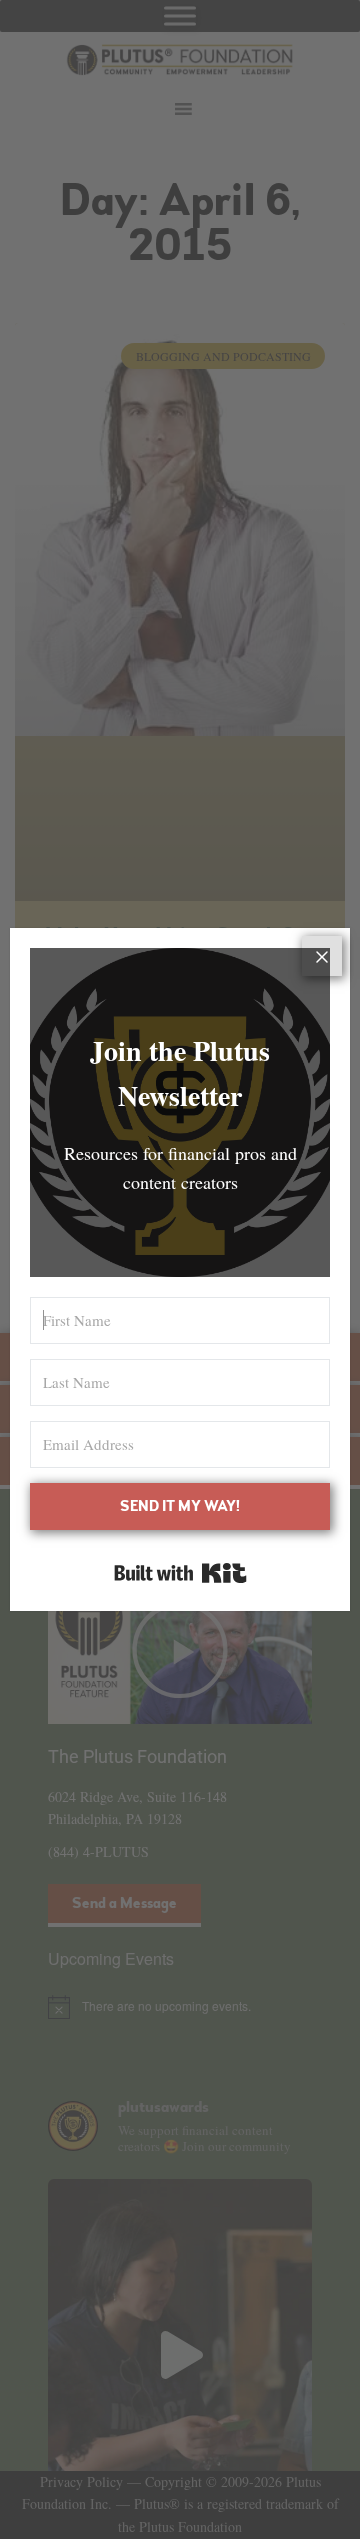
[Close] (322, 956)
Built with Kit (180, 1573)
